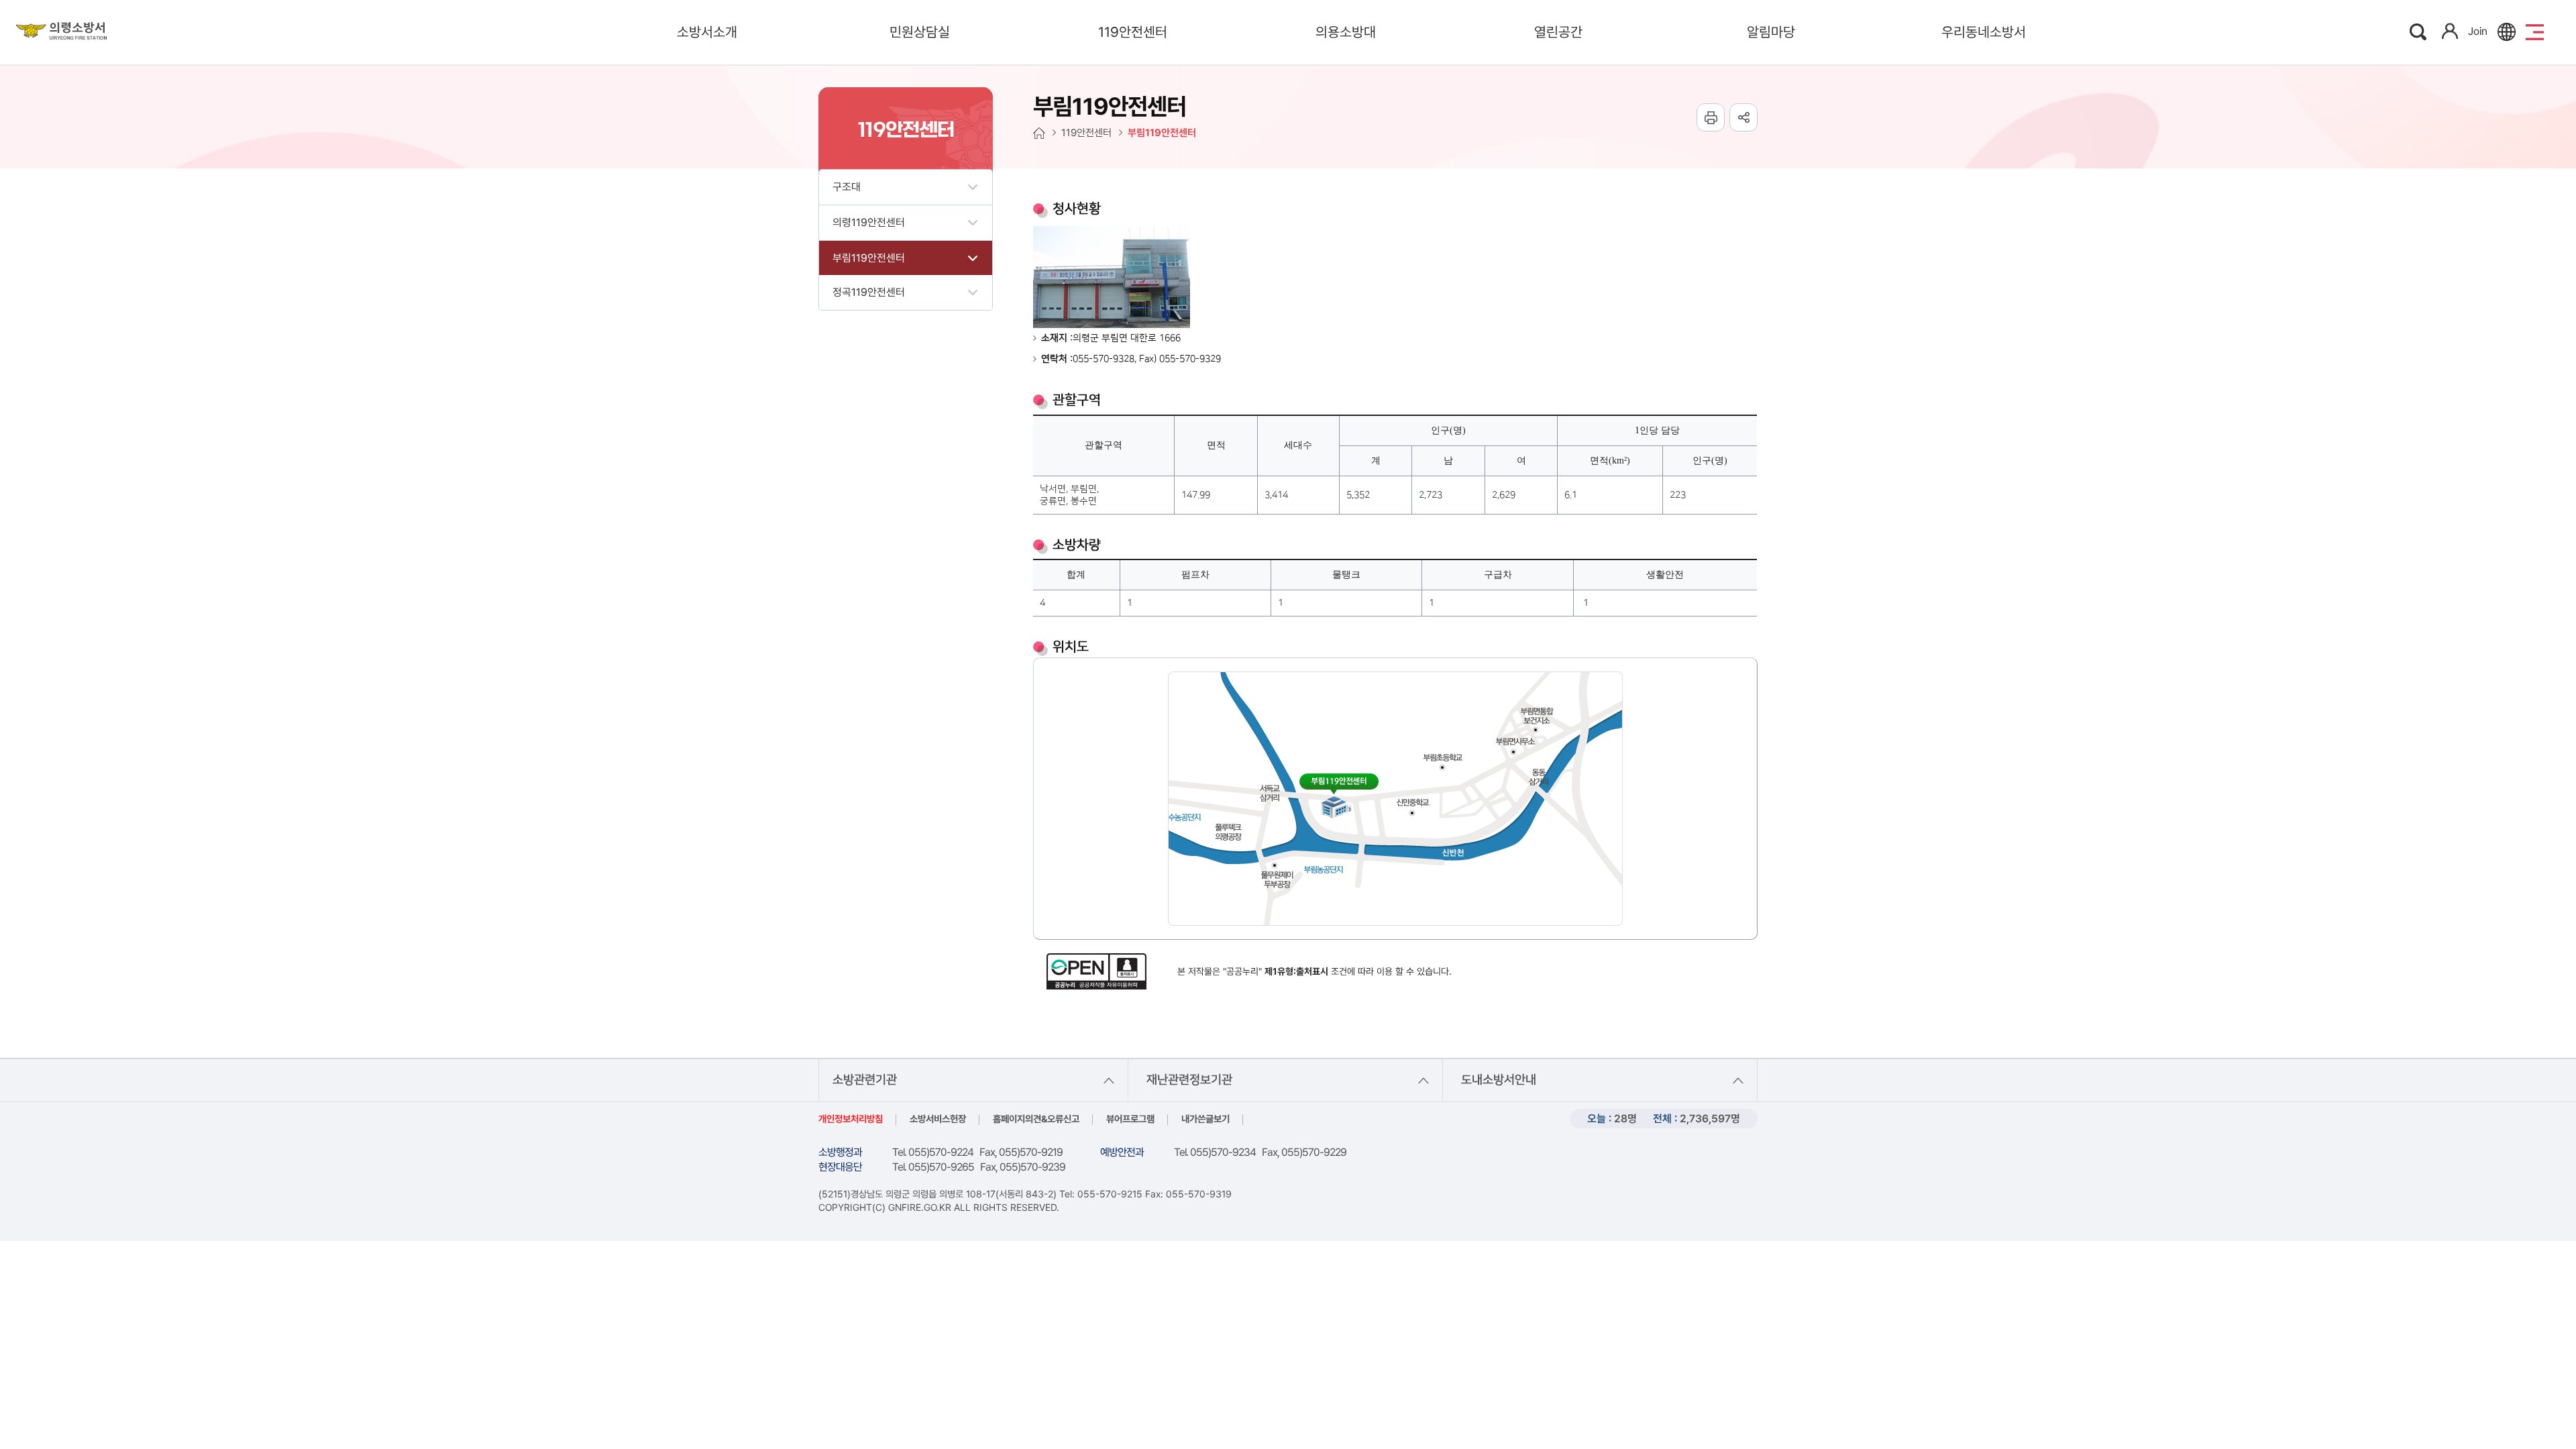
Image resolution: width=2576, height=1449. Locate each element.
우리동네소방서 (1984, 32)
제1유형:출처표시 (1296, 971)
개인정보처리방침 (851, 1119)
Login (2450, 31)
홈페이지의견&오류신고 (1036, 1119)
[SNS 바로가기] (1743, 117)
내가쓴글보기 (1205, 1119)
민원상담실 (920, 32)
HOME (1039, 133)
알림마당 (1771, 32)
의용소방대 (1346, 32)
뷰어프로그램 (1130, 1119)
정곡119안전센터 (869, 292)
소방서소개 (707, 32)
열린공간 (1558, 32)
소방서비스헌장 (938, 1119)
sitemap (2535, 32)
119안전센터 (1133, 32)
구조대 (847, 187)
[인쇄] (1711, 117)
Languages (2507, 32)
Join (2478, 31)
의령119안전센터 (869, 222)
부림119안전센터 (869, 258)
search (2419, 32)
